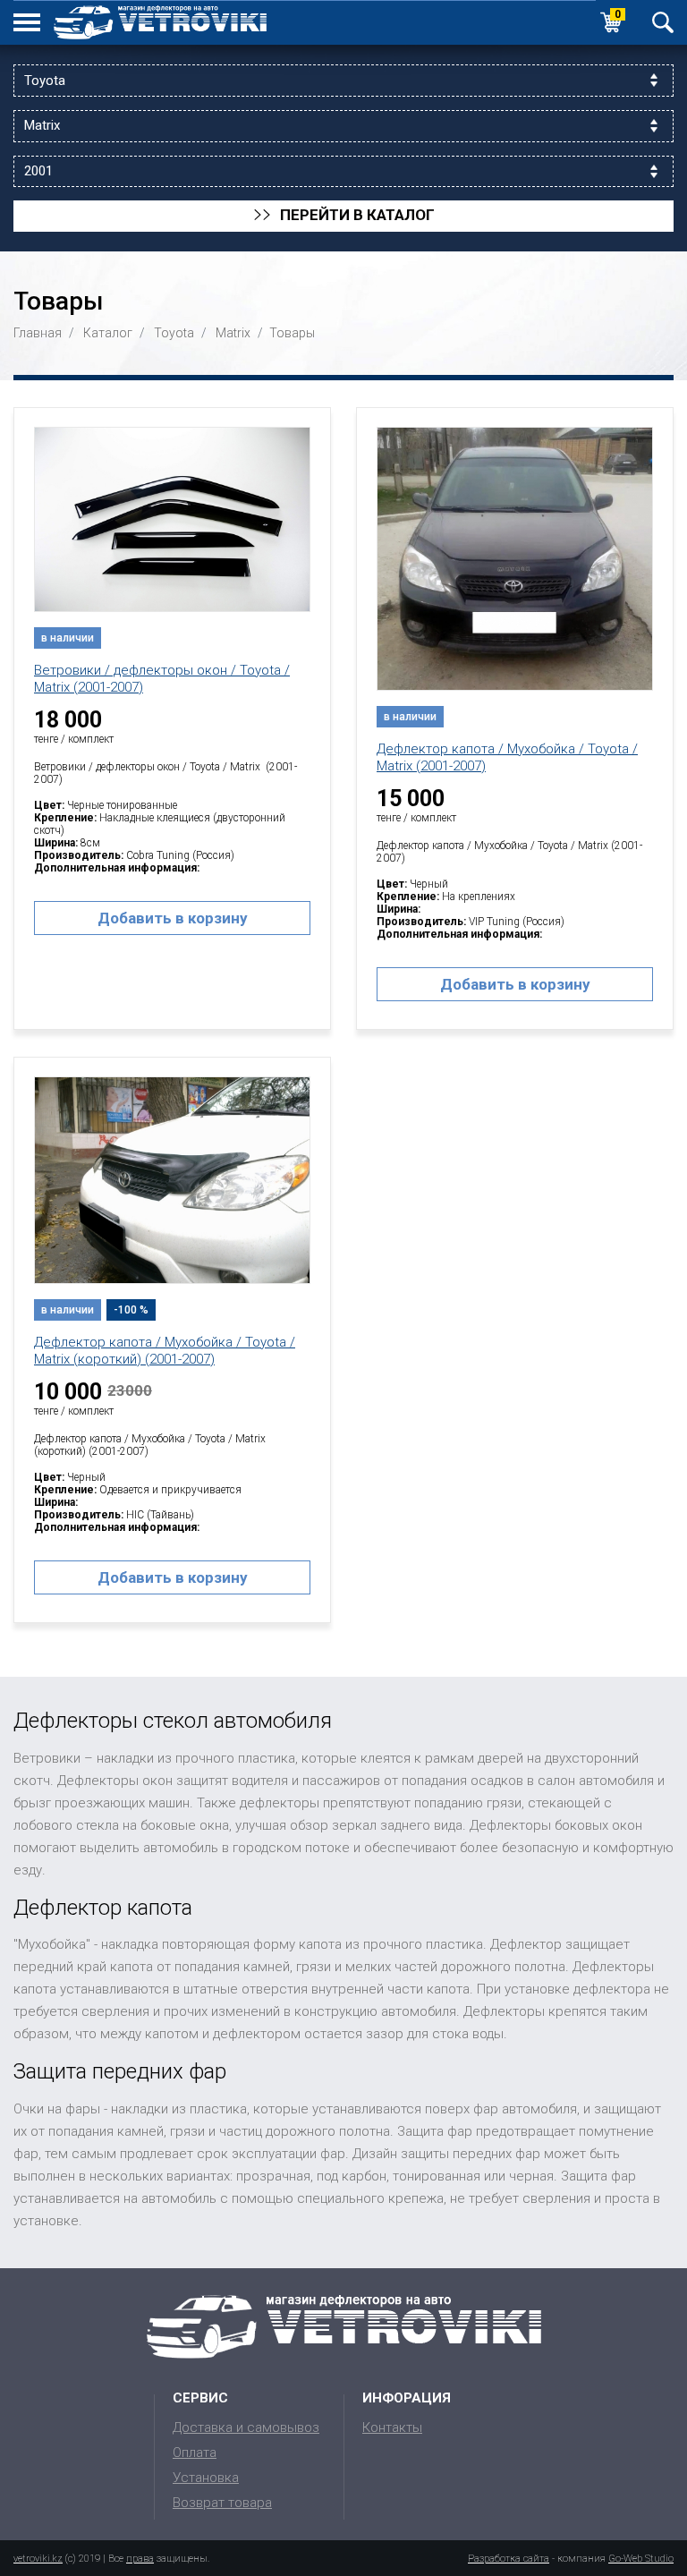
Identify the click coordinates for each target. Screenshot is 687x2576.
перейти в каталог (344, 216)
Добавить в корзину (173, 918)
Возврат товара (222, 2503)
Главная (38, 333)
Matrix (233, 333)
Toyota (174, 333)
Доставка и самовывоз (246, 2427)
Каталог (108, 333)
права (140, 2559)
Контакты (392, 2427)
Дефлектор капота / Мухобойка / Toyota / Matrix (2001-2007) (507, 757)
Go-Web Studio (641, 2559)
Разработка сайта (509, 2559)
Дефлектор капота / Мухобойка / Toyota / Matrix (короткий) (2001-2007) (165, 1351)
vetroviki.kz (38, 2559)
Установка (206, 2478)
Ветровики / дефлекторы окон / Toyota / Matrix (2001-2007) (162, 679)
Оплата (195, 2453)
